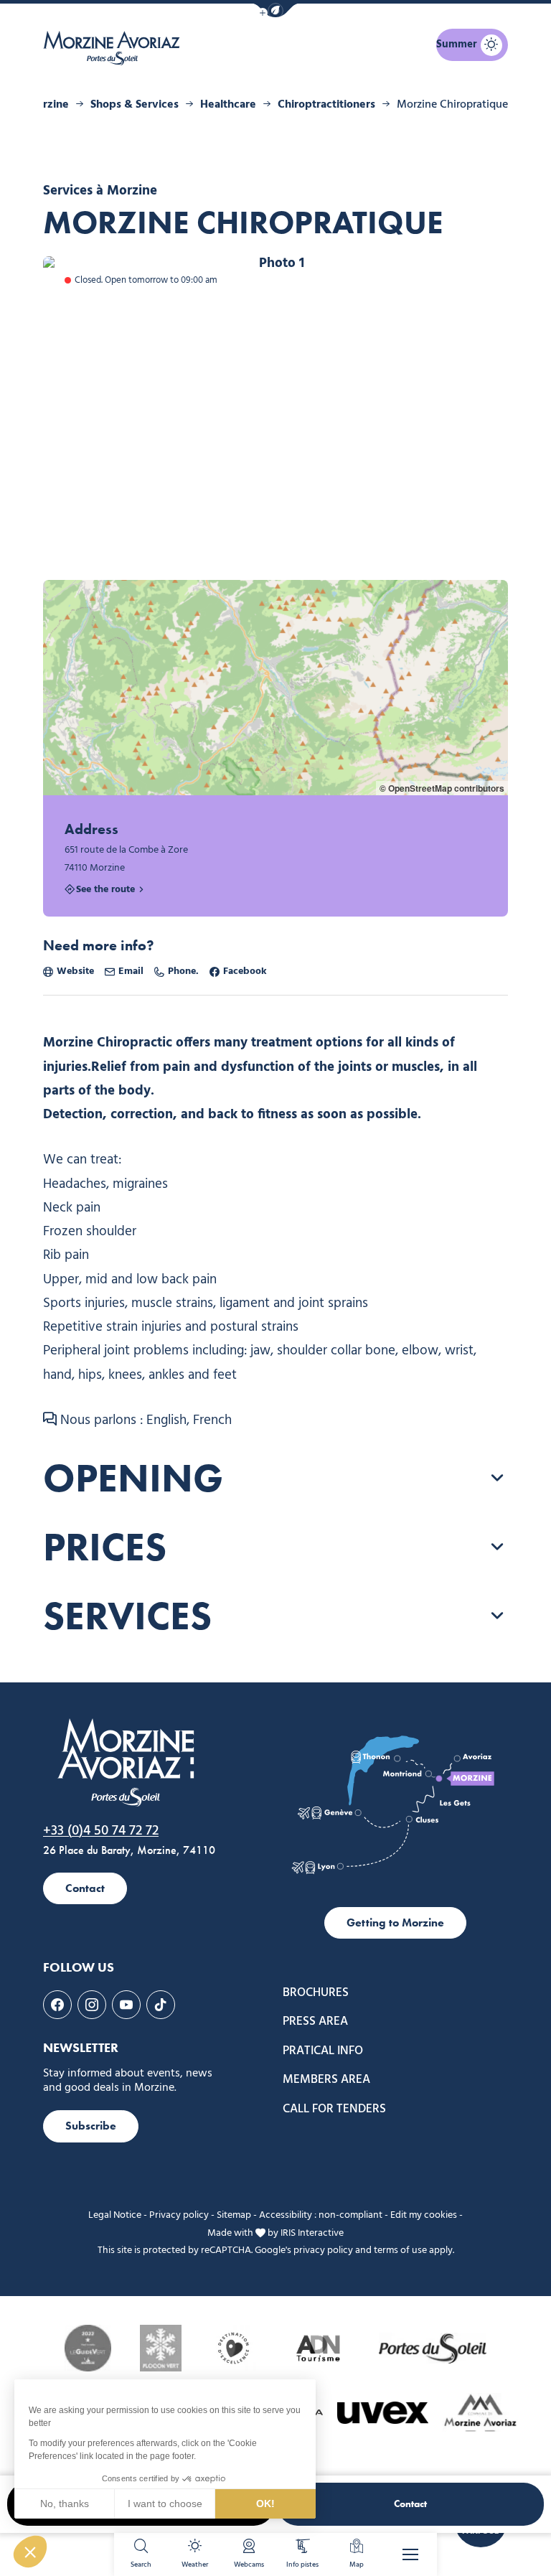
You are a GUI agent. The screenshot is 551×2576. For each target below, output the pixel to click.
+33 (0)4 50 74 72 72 (101, 1831)
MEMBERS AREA (326, 2080)
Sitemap (234, 2215)
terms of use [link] (400, 2251)
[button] (275, 10)
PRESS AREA (315, 2022)
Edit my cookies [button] (424, 2215)
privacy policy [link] (323, 2251)
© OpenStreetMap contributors (442, 788)
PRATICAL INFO (323, 2051)
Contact (410, 2504)
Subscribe (91, 2126)
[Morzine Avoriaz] (115, 48)
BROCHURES (316, 1993)
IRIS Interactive (312, 2233)
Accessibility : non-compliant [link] (321, 2215)
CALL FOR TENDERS (334, 2109)
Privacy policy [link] (179, 2215)
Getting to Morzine (395, 1922)
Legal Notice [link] (115, 2215)
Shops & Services (135, 105)
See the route (105, 890)
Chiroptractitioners (326, 105)
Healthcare (228, 105)
